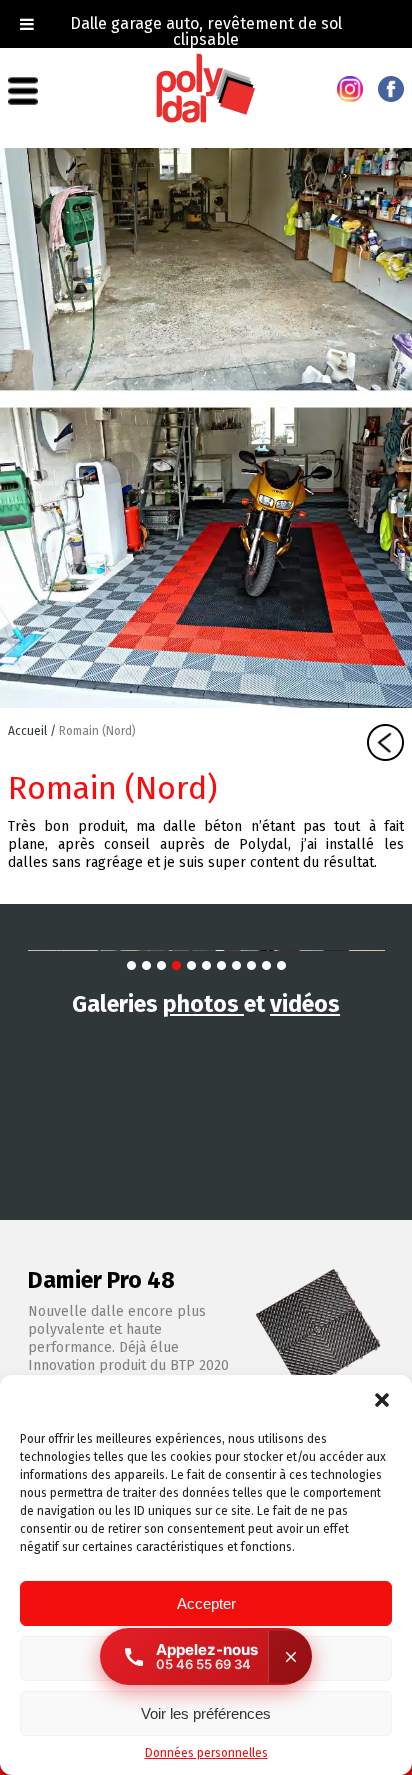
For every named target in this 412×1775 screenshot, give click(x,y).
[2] (146, 965)
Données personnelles (206, 1753)
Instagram (350, 89)
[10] (266, 965)
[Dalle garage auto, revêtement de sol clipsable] (206, 119)
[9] (251, 965)
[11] (281, 965)
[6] (206, 965)
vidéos (305, 1004)
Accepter (206, 1603)
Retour (385, 742)
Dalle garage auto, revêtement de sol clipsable (206, 31)
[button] (382, 1400)
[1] (131, 965)
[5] (191, 965)
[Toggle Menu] (27, 24)
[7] (221, 965)
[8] (236, 965)
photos (203, 1004)
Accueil (29, 731)
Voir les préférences (206, 1713)
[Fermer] (290, 1657)
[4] (176, 965)
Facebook (391, 89)
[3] (161, 965)
